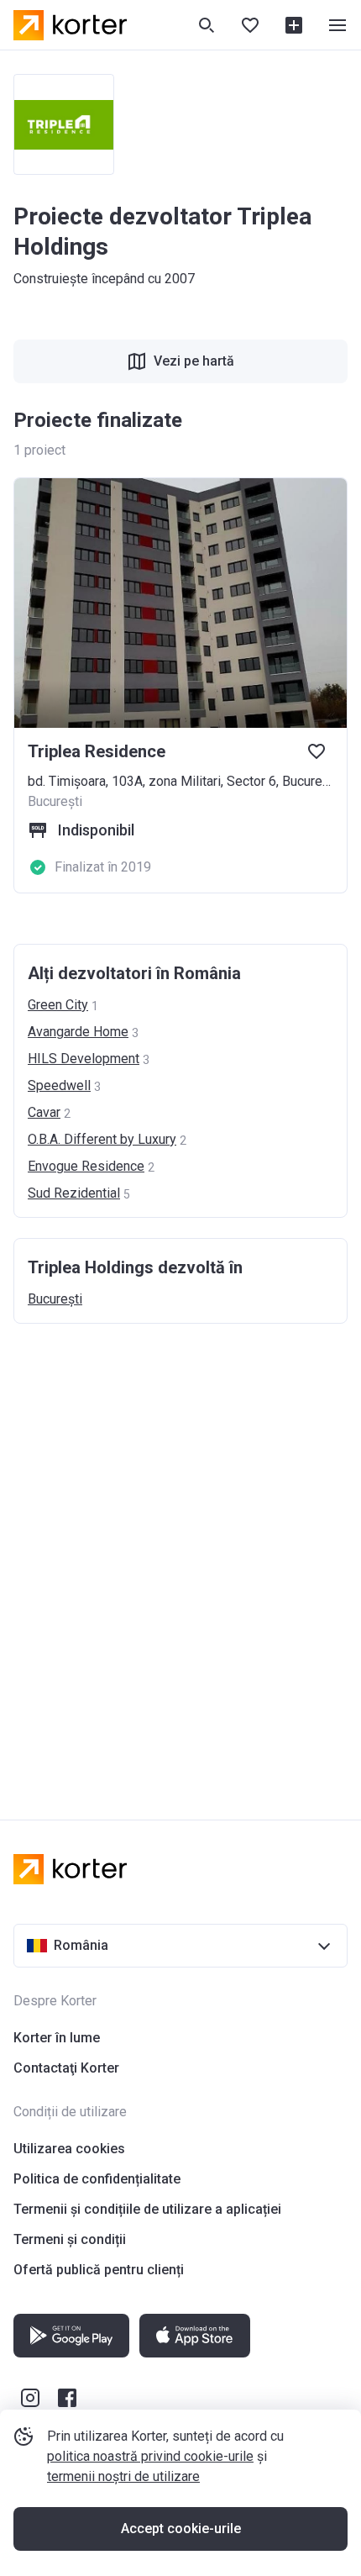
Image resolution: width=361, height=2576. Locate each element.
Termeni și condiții (70, 2239)
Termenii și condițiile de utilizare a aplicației (147, 2209)
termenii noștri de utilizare (123, 2476)
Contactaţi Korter (66, 2068)
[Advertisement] (180, 1555)
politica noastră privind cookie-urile (150, 2456)
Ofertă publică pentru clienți (99, 2270)
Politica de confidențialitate (97, 2179)
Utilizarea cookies (69, 2149)
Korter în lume (57, 2038)
